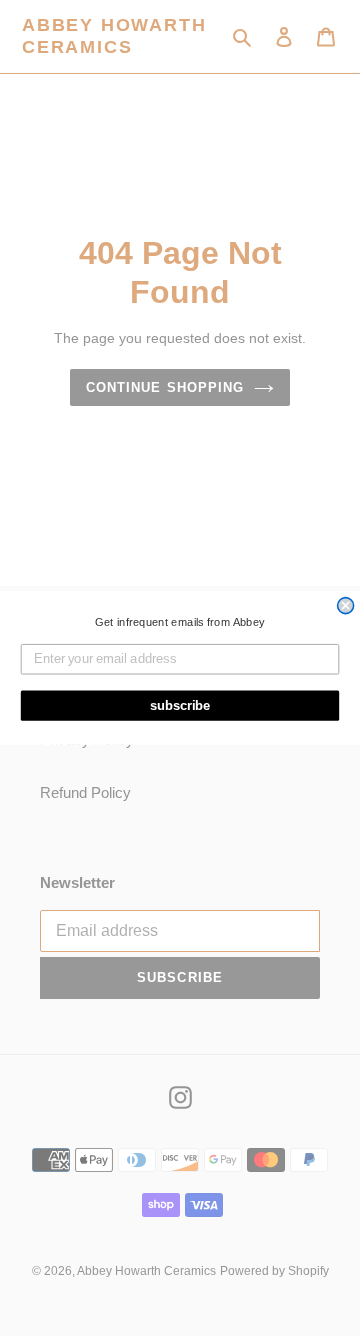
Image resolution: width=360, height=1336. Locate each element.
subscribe (180, 705)
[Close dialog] (346, 606)
